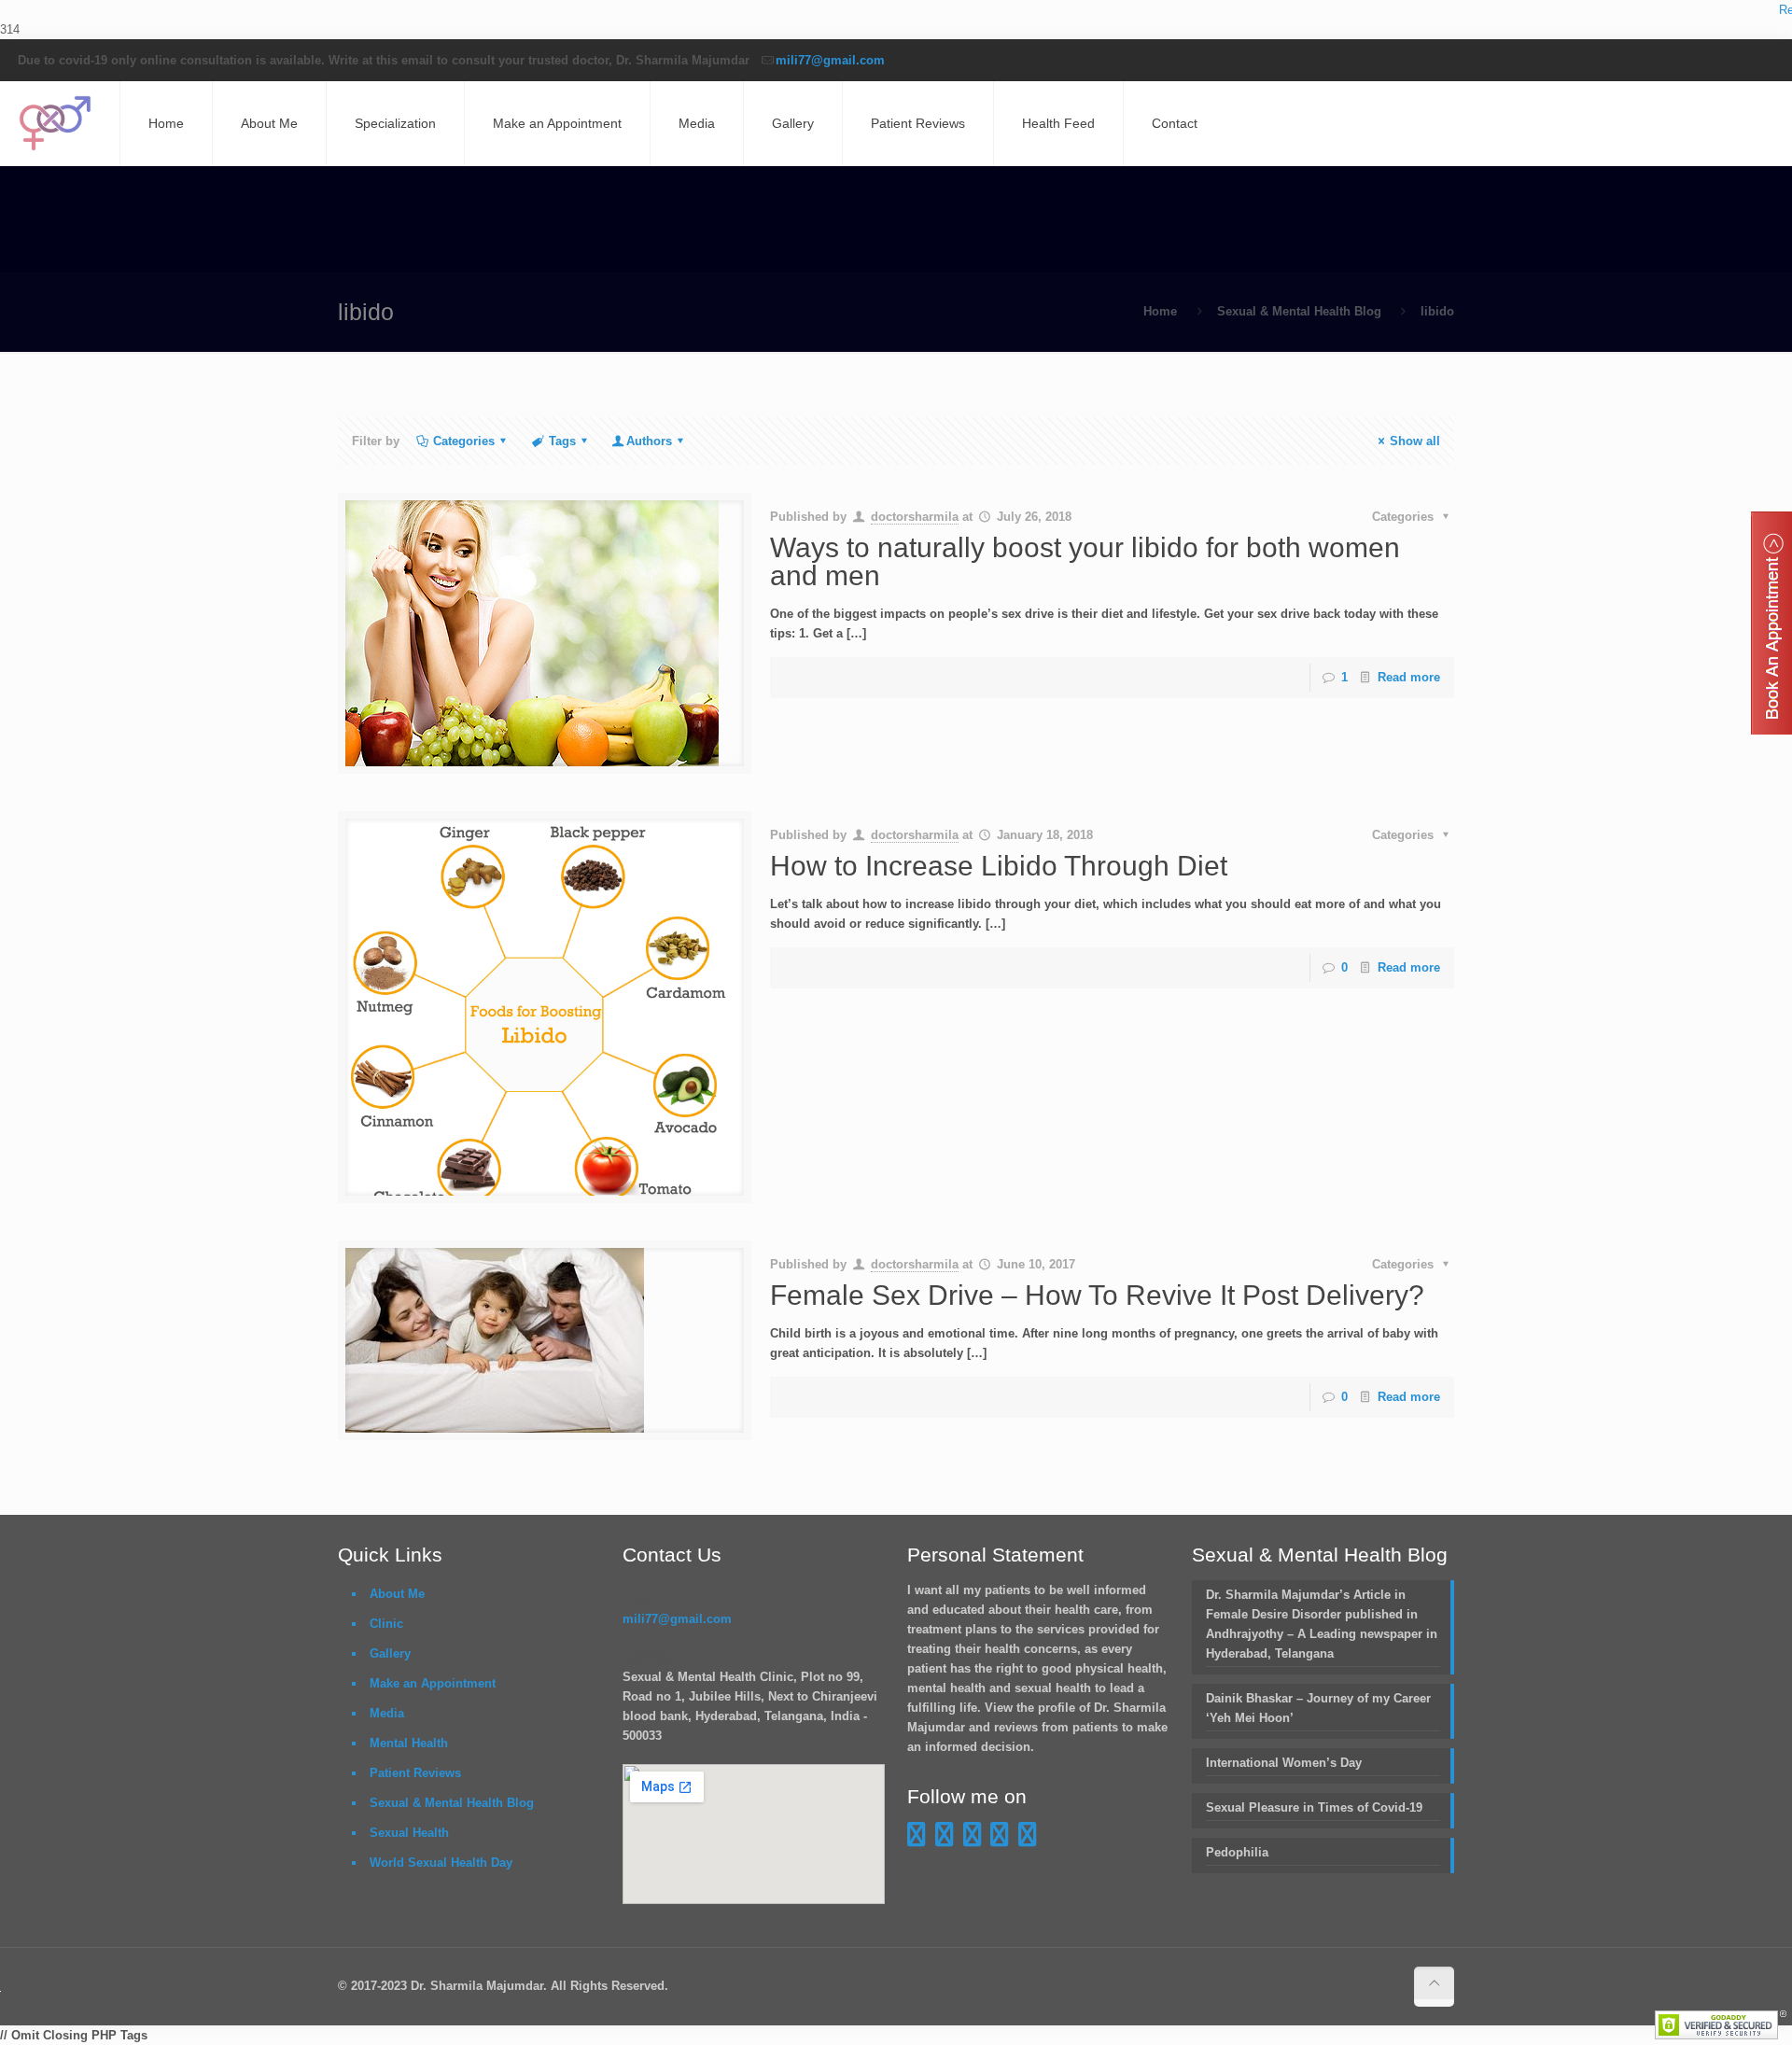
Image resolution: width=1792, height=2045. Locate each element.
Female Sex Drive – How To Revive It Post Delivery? (1097, 1295)
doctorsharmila (915, 517)
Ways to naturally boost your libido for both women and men (1085, 561)
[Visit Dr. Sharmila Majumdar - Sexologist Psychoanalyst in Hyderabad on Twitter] (1028, 1839)
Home (1160, 311)
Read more (1409, 677)
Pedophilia (1237, 1852)
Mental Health (409, 1743)
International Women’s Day (1284, 1763)
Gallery (390, 1653)
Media (387, 1713)
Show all (1415, 441)
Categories (464, 441)
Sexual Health (409, 1833)
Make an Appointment (433, 1683)
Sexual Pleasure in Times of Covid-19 (1314, 1807)
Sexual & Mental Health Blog (1299, 311)
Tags (562, 441)
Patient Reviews (415, 1773)
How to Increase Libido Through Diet (999, 866)
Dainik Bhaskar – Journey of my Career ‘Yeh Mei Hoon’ (1318, 1708)
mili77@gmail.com (830, 60)
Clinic (386, 1624)
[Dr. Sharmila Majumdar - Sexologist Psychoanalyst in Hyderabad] (55, 123)
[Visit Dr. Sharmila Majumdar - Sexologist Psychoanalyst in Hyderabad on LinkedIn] (1000, 1839)
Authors (649, 441)
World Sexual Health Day (441, 1863)
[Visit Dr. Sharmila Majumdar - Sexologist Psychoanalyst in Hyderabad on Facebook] (917, 1839)
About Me (397, 1594)
